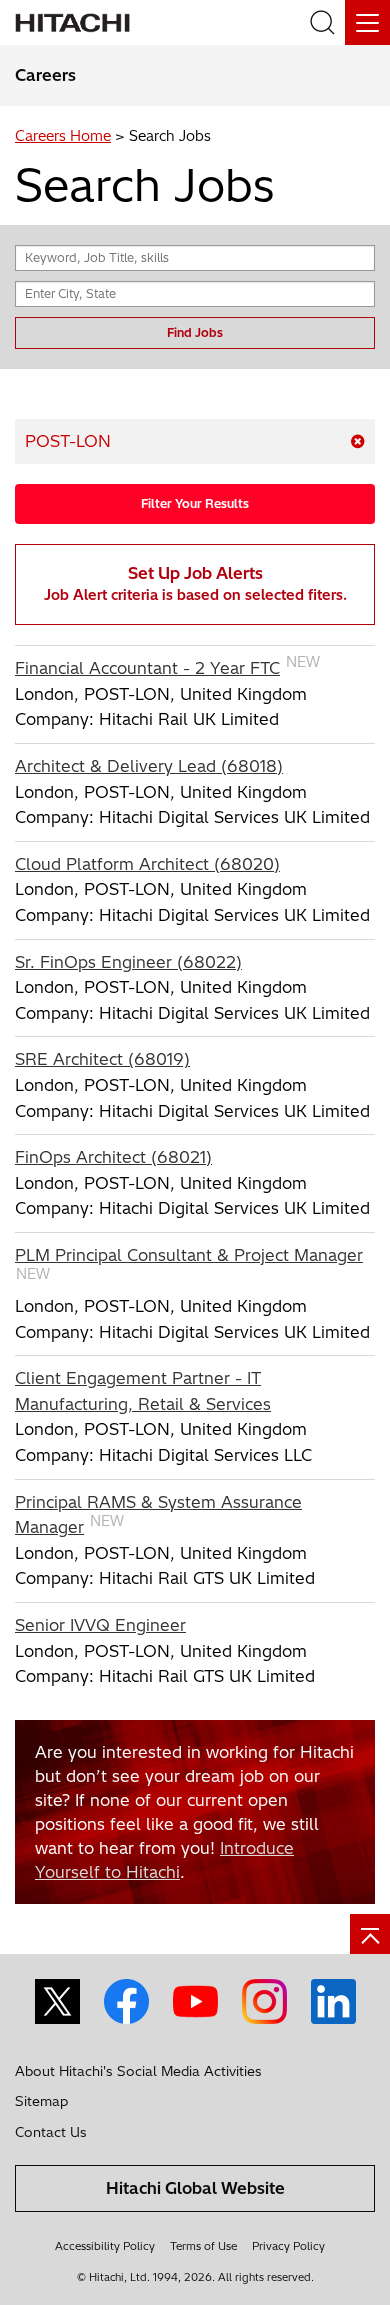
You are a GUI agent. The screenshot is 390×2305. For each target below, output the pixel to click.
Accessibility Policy (105, 2246)
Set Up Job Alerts (195, 583)
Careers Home (63, 136)
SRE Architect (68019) (102, 1059)
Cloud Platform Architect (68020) (147, 864)
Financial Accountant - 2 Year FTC (147, 668)
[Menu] (367, 22)
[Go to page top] (370, 1934)
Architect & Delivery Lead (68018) (149, 766)
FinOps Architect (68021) (113, 1157)
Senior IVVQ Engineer (100, 1625)
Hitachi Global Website (195, 2188)
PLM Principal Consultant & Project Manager (189, 1255)
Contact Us (51, 2132)
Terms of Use (203, 2246)
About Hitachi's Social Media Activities (138, 2071)
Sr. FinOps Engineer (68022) (128, 962)
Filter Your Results (195, 503)
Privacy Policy (288, 2246)
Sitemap (41, 2101)
